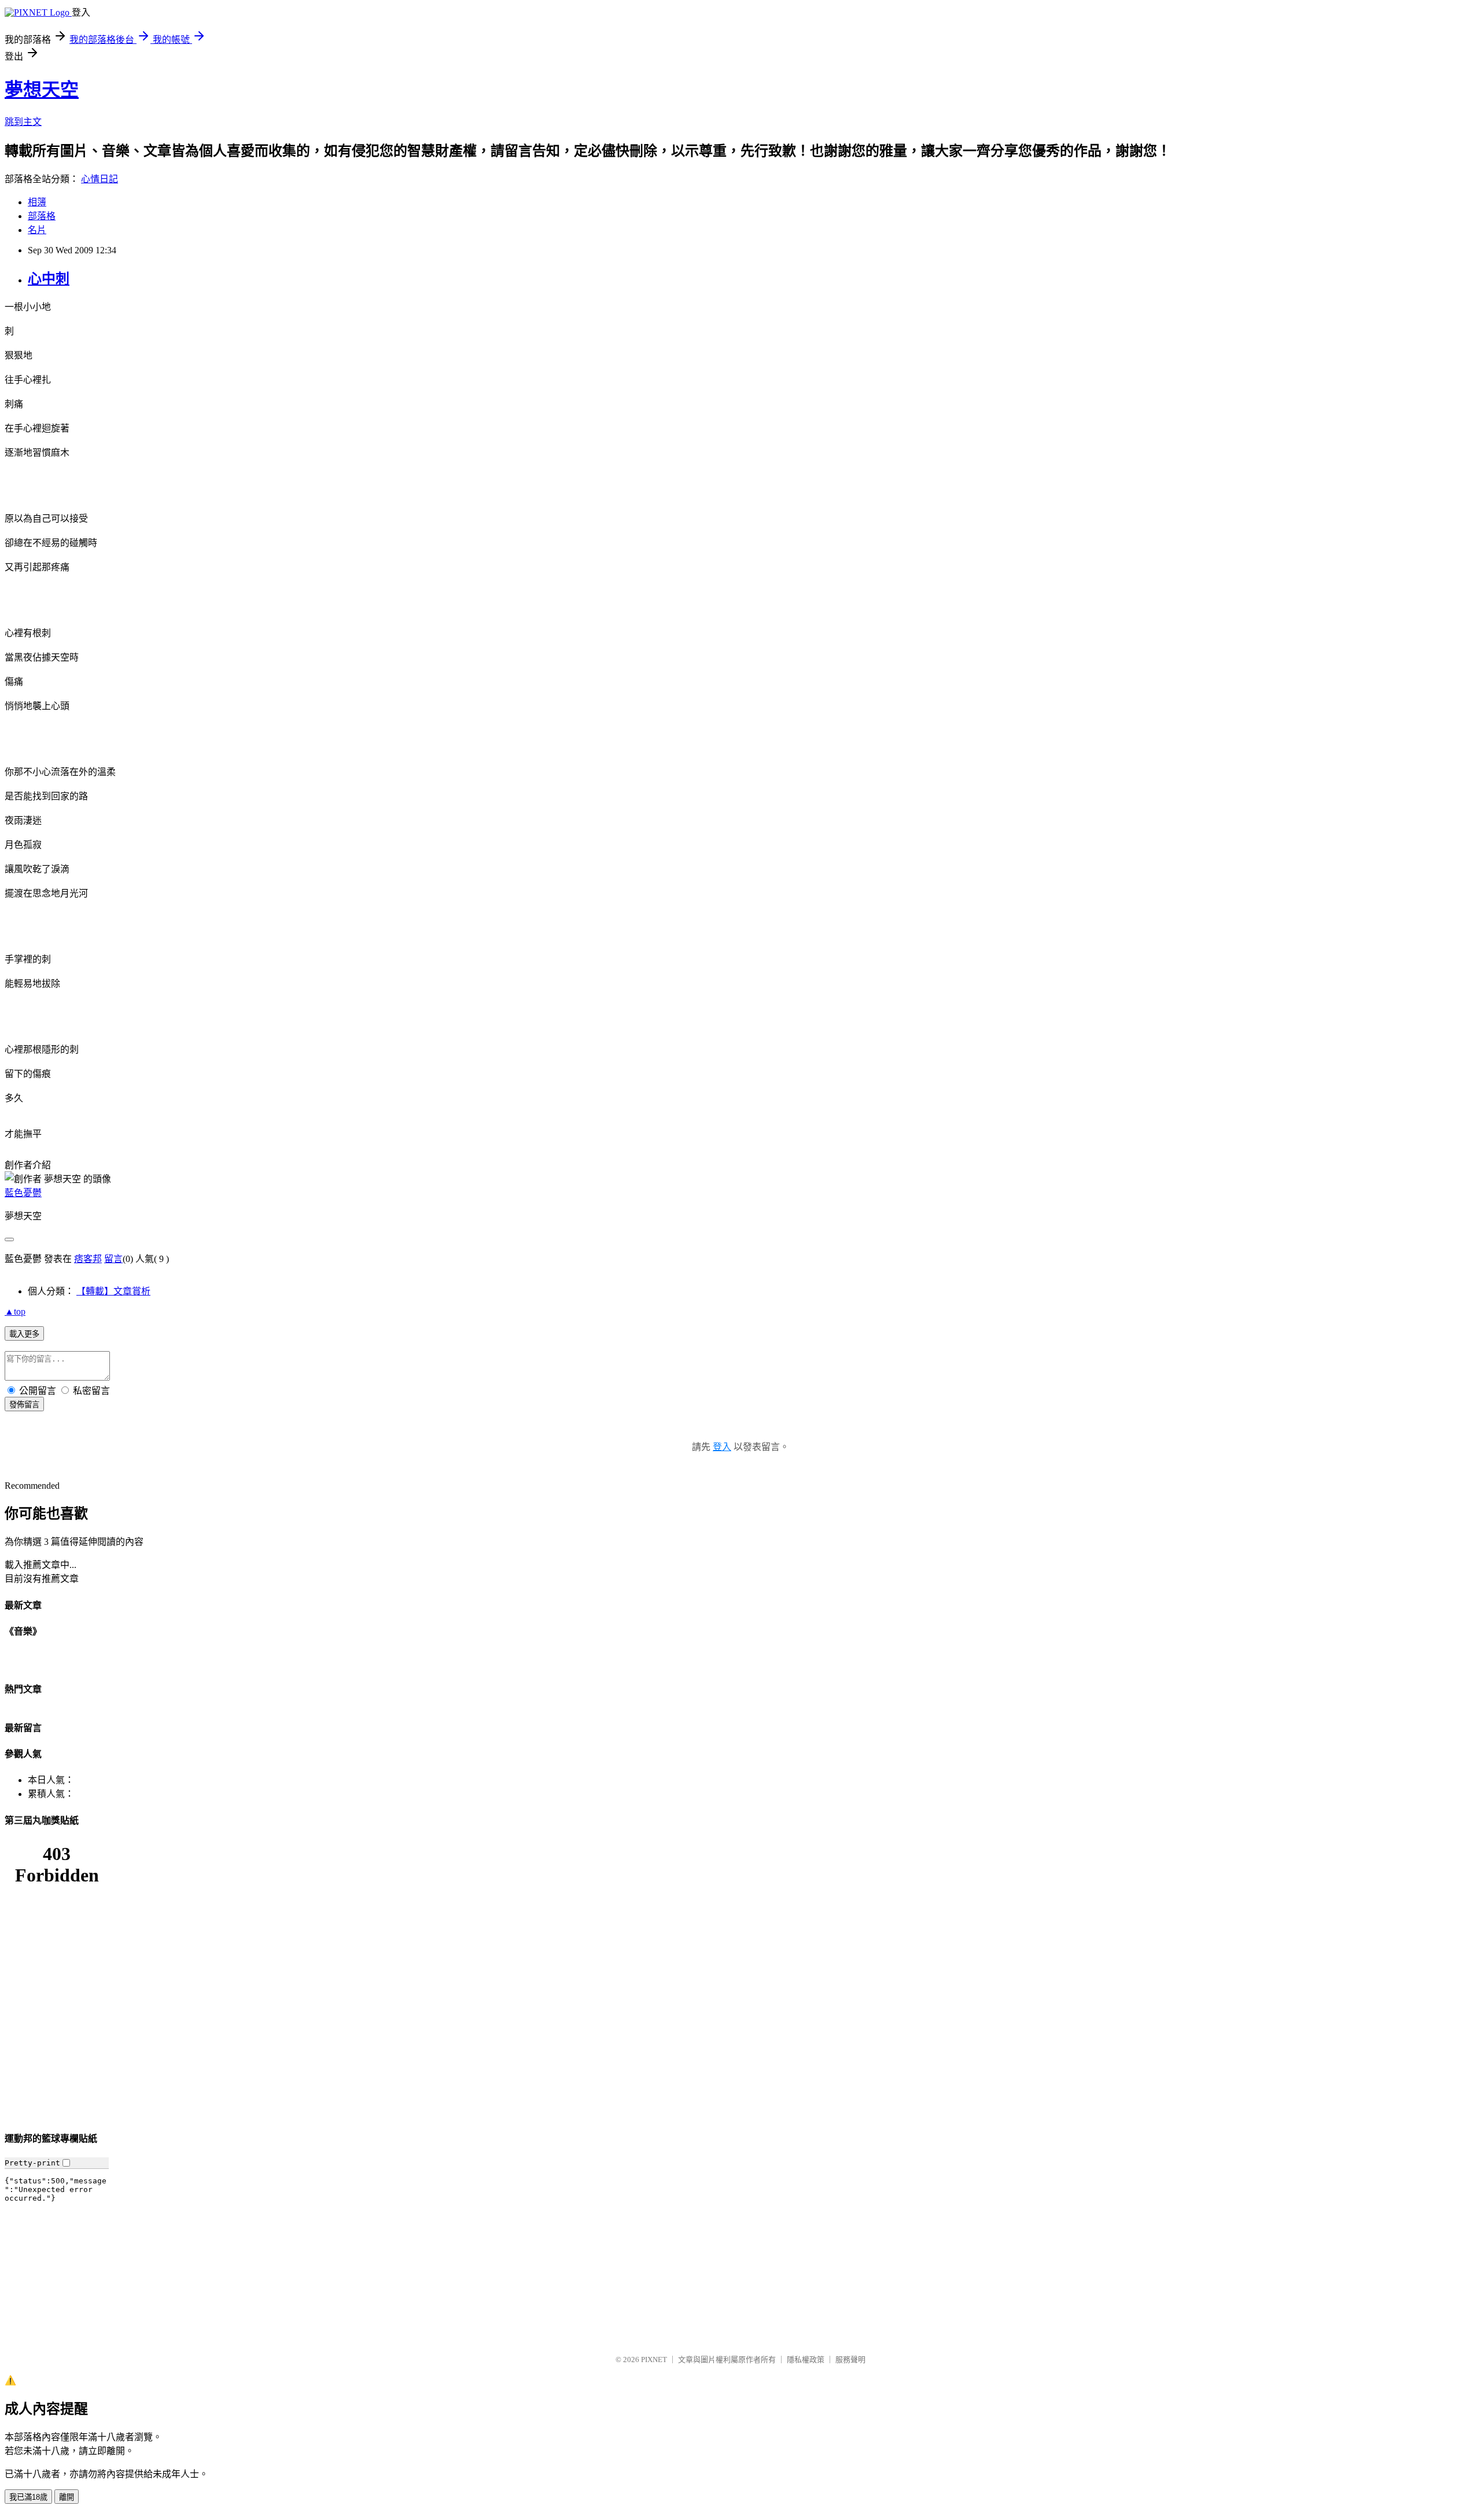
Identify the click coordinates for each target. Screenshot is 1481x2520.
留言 (113, 1259)
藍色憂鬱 (23, 1193)
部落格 (42, 216)
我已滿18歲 (28, 2497)
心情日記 (100, 179)
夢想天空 (42, 90)
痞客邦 (88, 1259)
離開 (67, 2497)
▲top (15, 1311)
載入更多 (24, 1334)
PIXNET (654, 2359)
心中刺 (49, 279)
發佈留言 (24, 1405)
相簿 (37, 202)
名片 (37, 230)
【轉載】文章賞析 (113, 1291)
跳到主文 (23, 122)
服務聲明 (850, 2359)
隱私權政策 (806, 2359)
